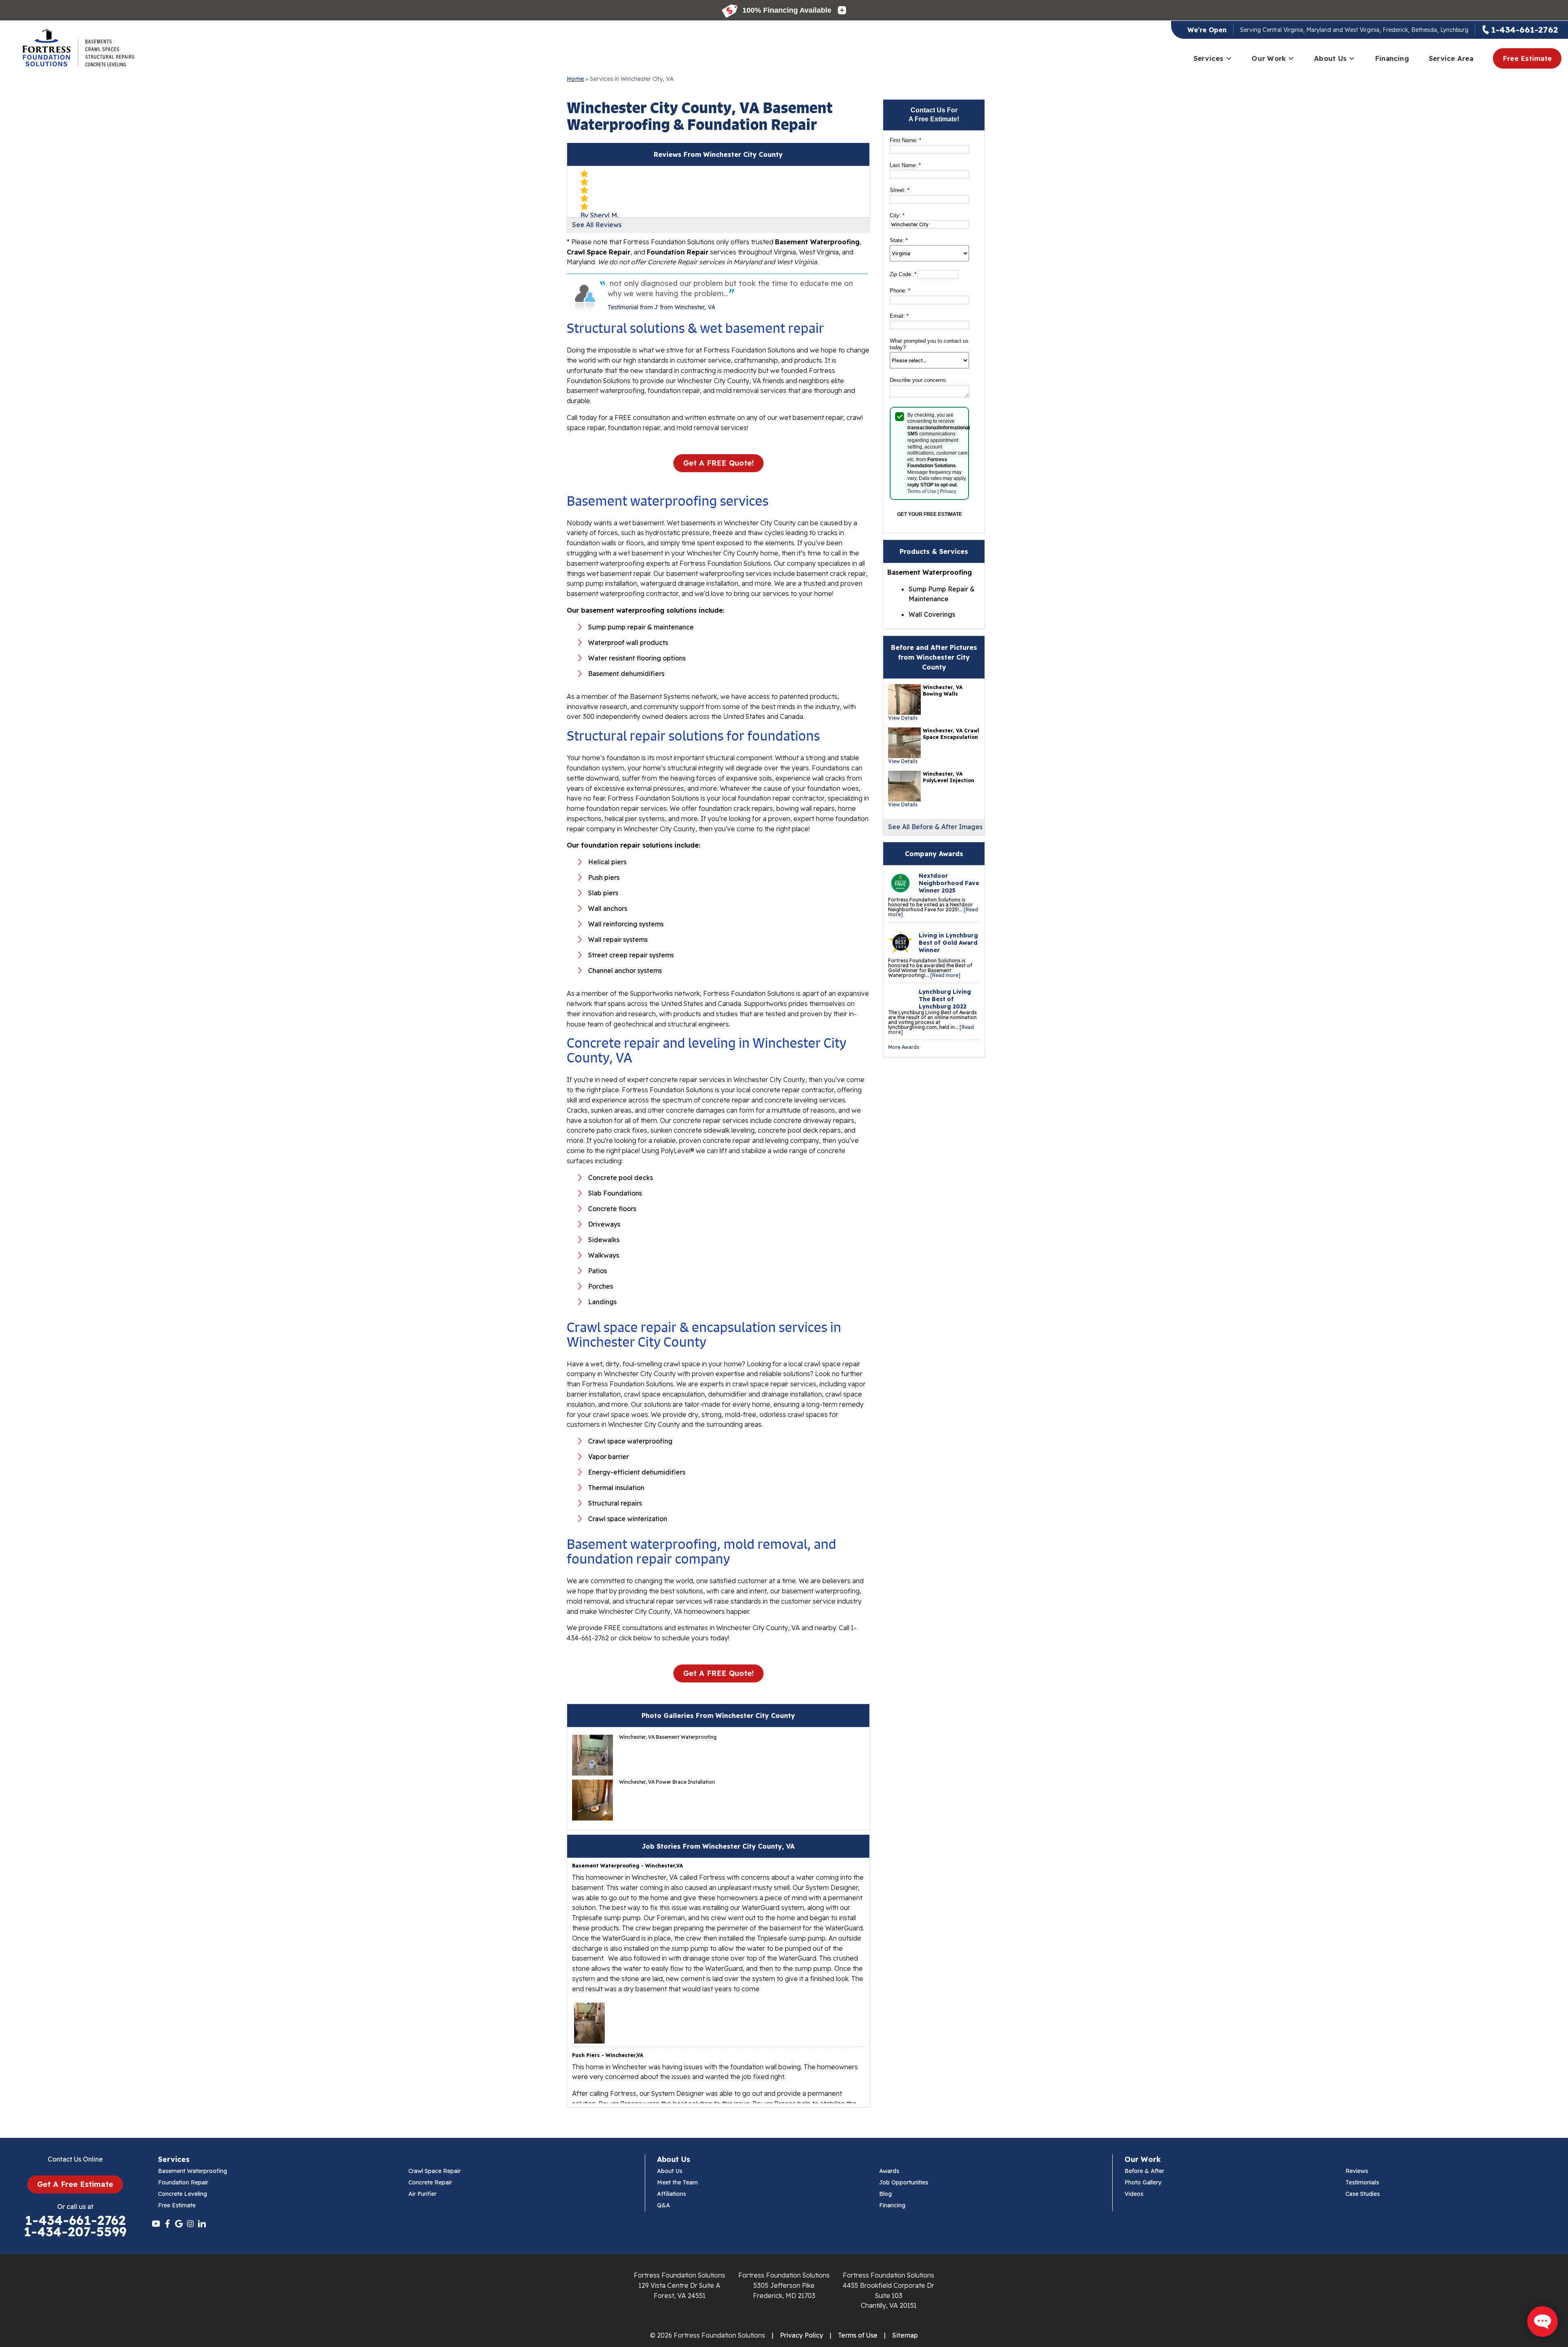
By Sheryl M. (599, 215)
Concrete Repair (430, 2182)
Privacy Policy (802, 2335)
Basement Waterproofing (193, 2171)
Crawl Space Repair (434, 2171)
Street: (900, 190)
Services (1209, 58)
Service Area (1451, 58)
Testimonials (1362, 2182)
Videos (1134, 2194)
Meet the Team (677, 2182)
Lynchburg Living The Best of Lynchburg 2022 (945, 999)
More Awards (904, 1047)
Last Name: (905, 165)
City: (897, 215)
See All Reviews (597, 225)
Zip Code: (903, 274)
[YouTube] (156, 2224)
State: (899, 240)
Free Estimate (1527, 58)
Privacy (948, 491)
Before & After (1144, 2171)
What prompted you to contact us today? (929, 344)
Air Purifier (422, 2194)
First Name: (905, 140)
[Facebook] (167, 2224)
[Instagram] (190, 2224)
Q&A (664, 2205)
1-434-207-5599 (75, 2232)
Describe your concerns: (919, 380)
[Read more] (945, 975)
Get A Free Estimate (75, 2184)
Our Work (1269, 58)
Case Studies (1363, 2194)
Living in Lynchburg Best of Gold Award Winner (948, 943)
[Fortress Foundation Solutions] (78, 48)
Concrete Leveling (183, 2194)
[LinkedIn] (202, 2224)
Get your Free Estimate (930, 514)
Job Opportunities (904, 2182)
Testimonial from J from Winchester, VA (661, 307)
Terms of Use (922, 491)
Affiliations (672, 2194)
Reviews (1357, 2171)
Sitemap (905, 2335)
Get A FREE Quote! (718, 463)
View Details (903, 718)
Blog (885, 2194)
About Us (1330, 58)
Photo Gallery (1143, 2182)
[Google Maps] (179, 2224)
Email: (899, 316)
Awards (889, 2171)
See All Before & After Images (935, 827)
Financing (1392, 58)
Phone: (900, 291)
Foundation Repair (183, 2182)
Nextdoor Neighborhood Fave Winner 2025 (949, 883)
